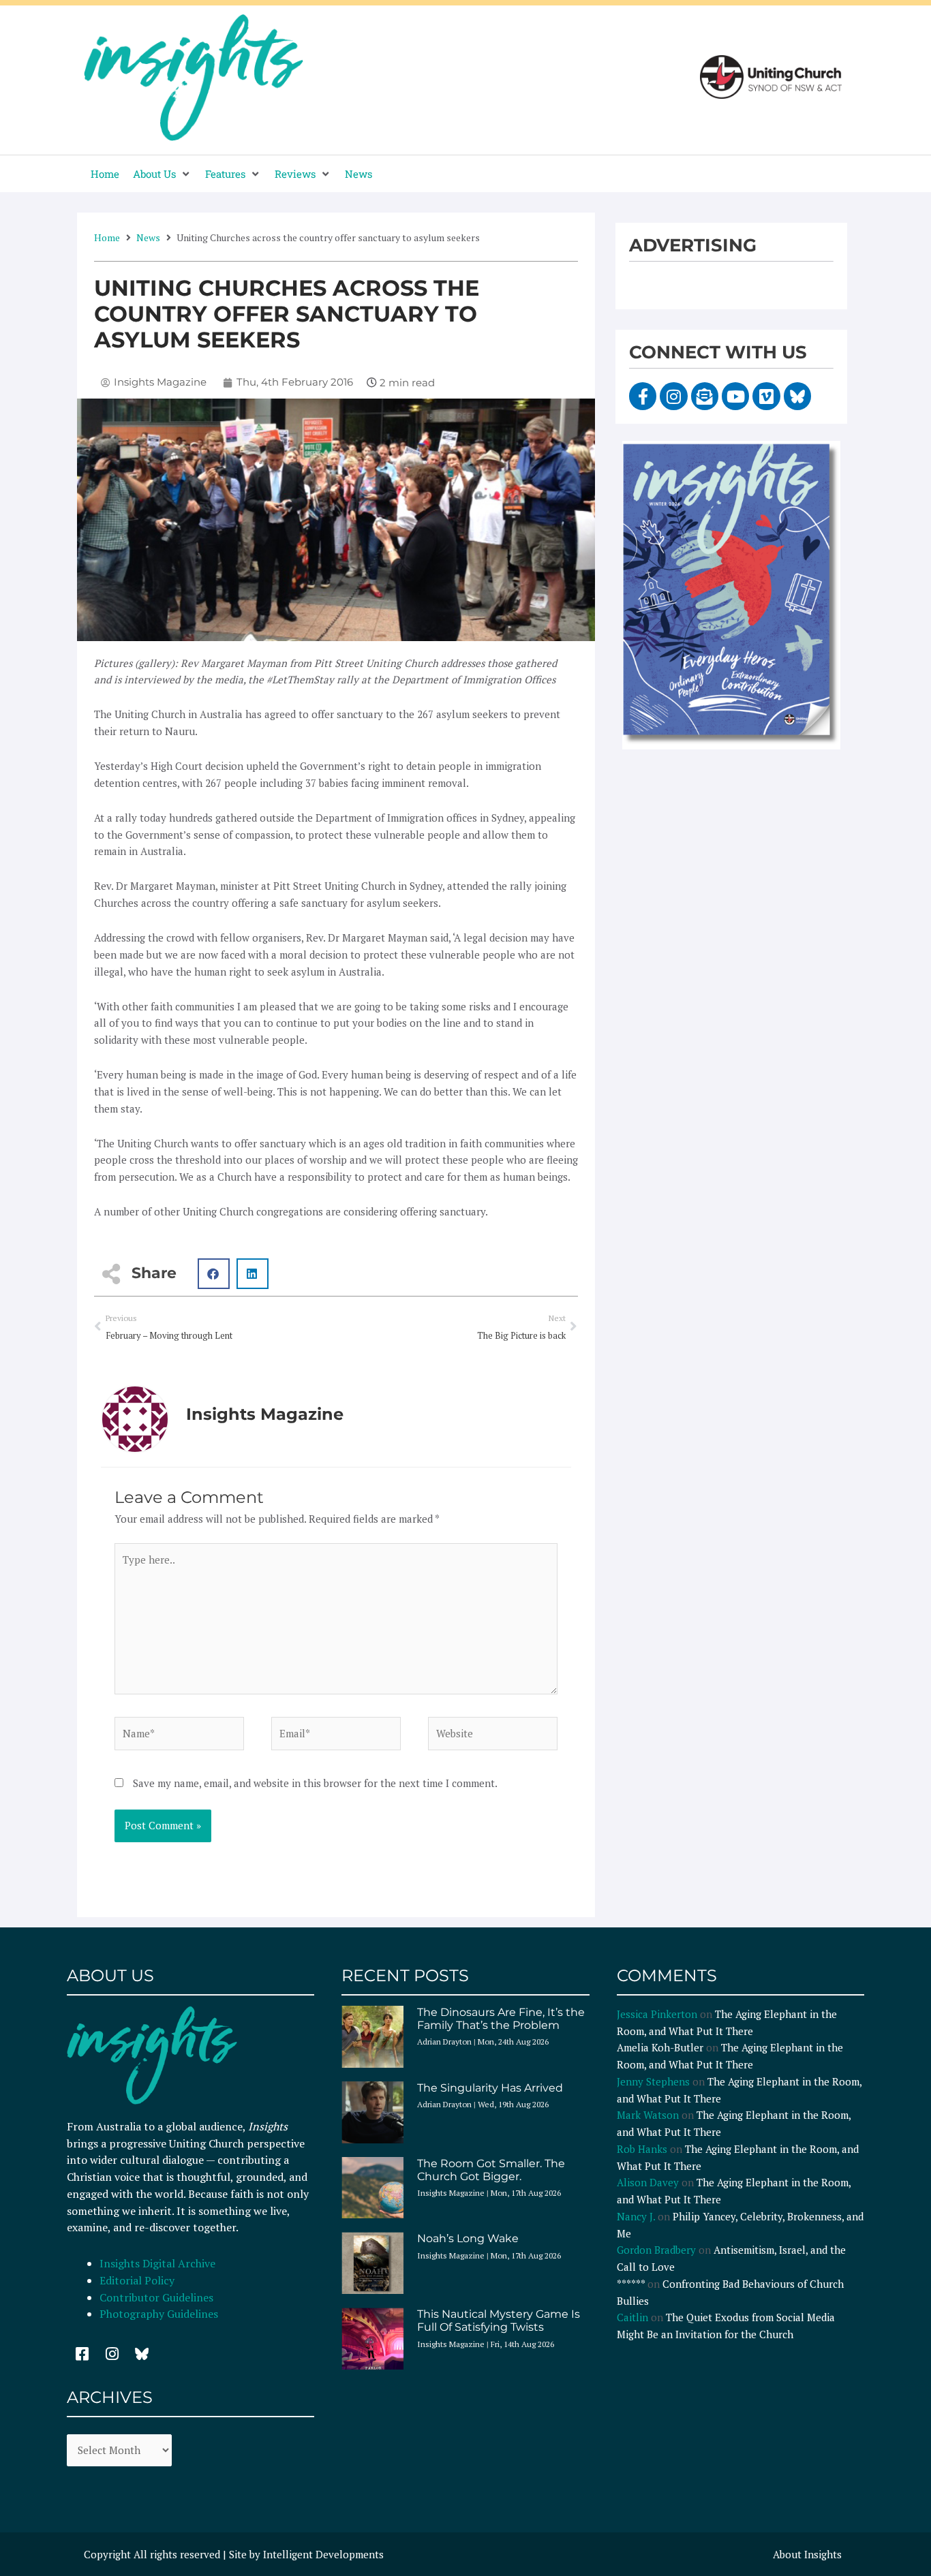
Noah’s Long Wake (468, 2238)
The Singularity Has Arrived (490, 2088)
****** (631, 2284)
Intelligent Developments (323, 2554)
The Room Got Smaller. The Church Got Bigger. (491, 2170)
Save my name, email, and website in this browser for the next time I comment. (315, 1783)
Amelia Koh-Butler (660, 2047)
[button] (162, 174)
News (148, 237)
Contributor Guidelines (156, 2297)
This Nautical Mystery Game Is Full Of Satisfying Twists (499, 2321)
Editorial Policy (138, 2280)
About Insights (807, 2554)
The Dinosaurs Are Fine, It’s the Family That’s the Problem (501, 2019)
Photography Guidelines (159, 2314)
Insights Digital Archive (157, 2263)
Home (107, 237)
